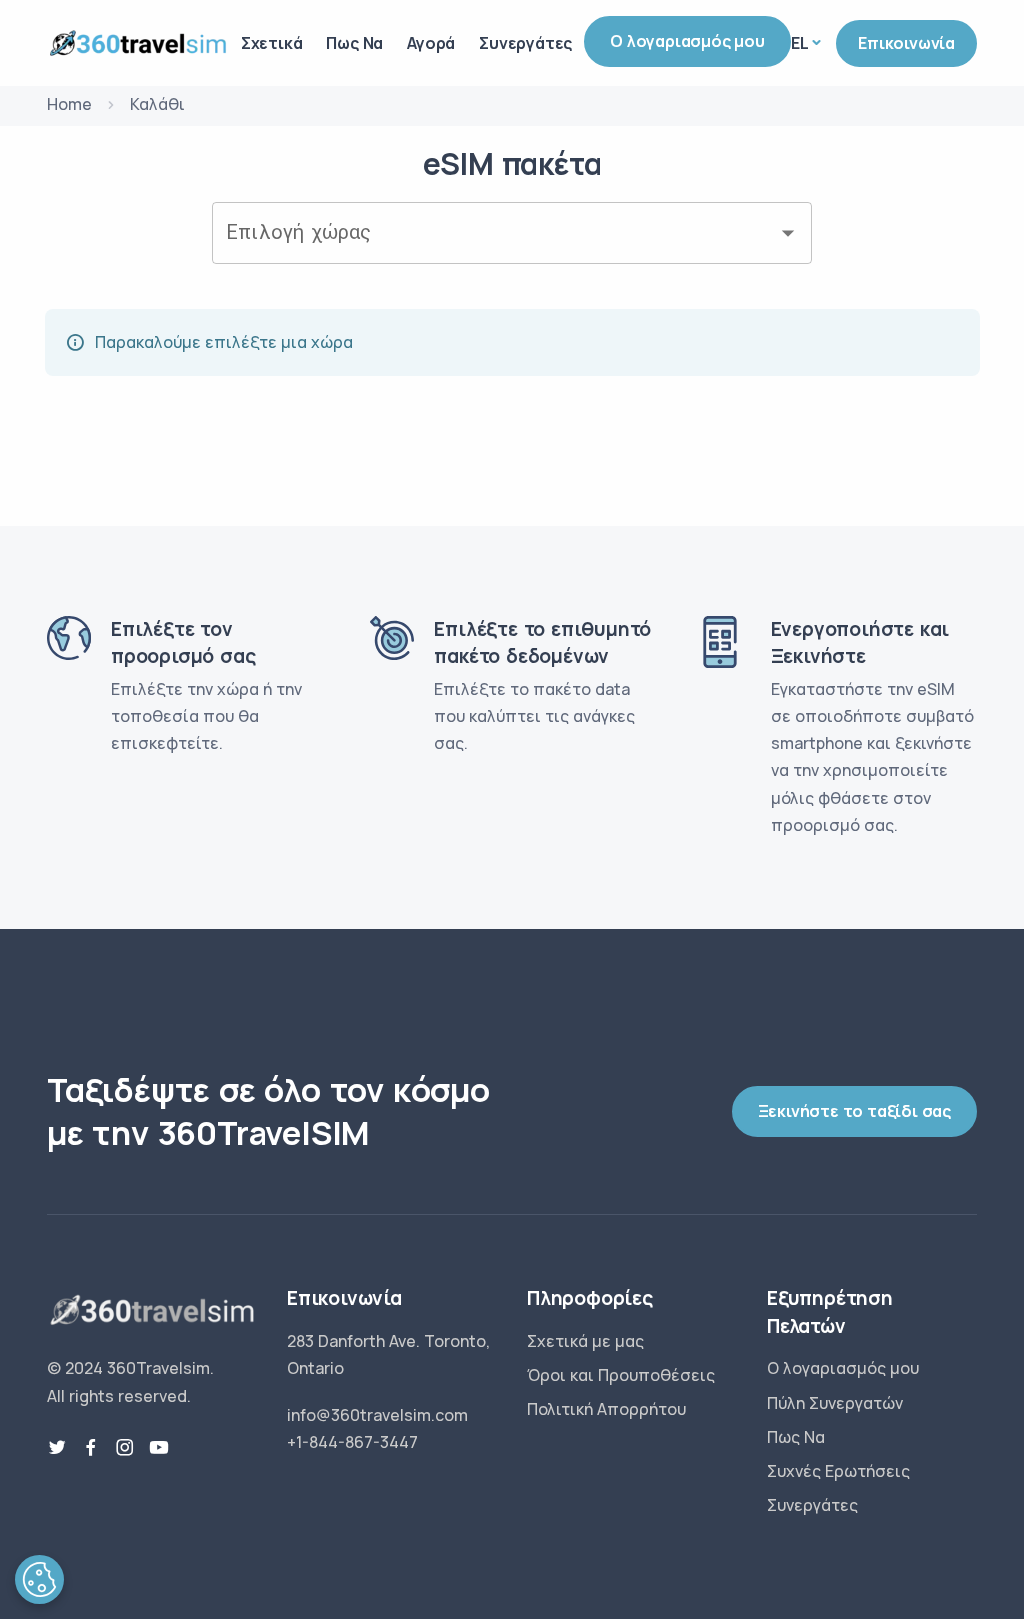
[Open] (788, 233)
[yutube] (159, 1448)
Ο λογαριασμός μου (687, 41)
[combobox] (497, 233)
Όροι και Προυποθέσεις (621, 1375)
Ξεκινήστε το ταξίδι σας (854, 1111)
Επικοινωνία (906, 43)
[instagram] (125, 1448)
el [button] (800, 43)
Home (69, 104)
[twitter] (57, 1448)
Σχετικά (272, 43)
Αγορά (431, 43)
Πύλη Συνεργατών (835, 1403)
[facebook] (91, 1448)
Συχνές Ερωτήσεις (838, 1471)
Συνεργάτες (525, 43)
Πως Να (354, 43)
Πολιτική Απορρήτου (606, 1409)
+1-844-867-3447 (352, 1442)
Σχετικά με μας (585, 1341)
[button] (39, 1579)
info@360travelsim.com (377, 1415)
